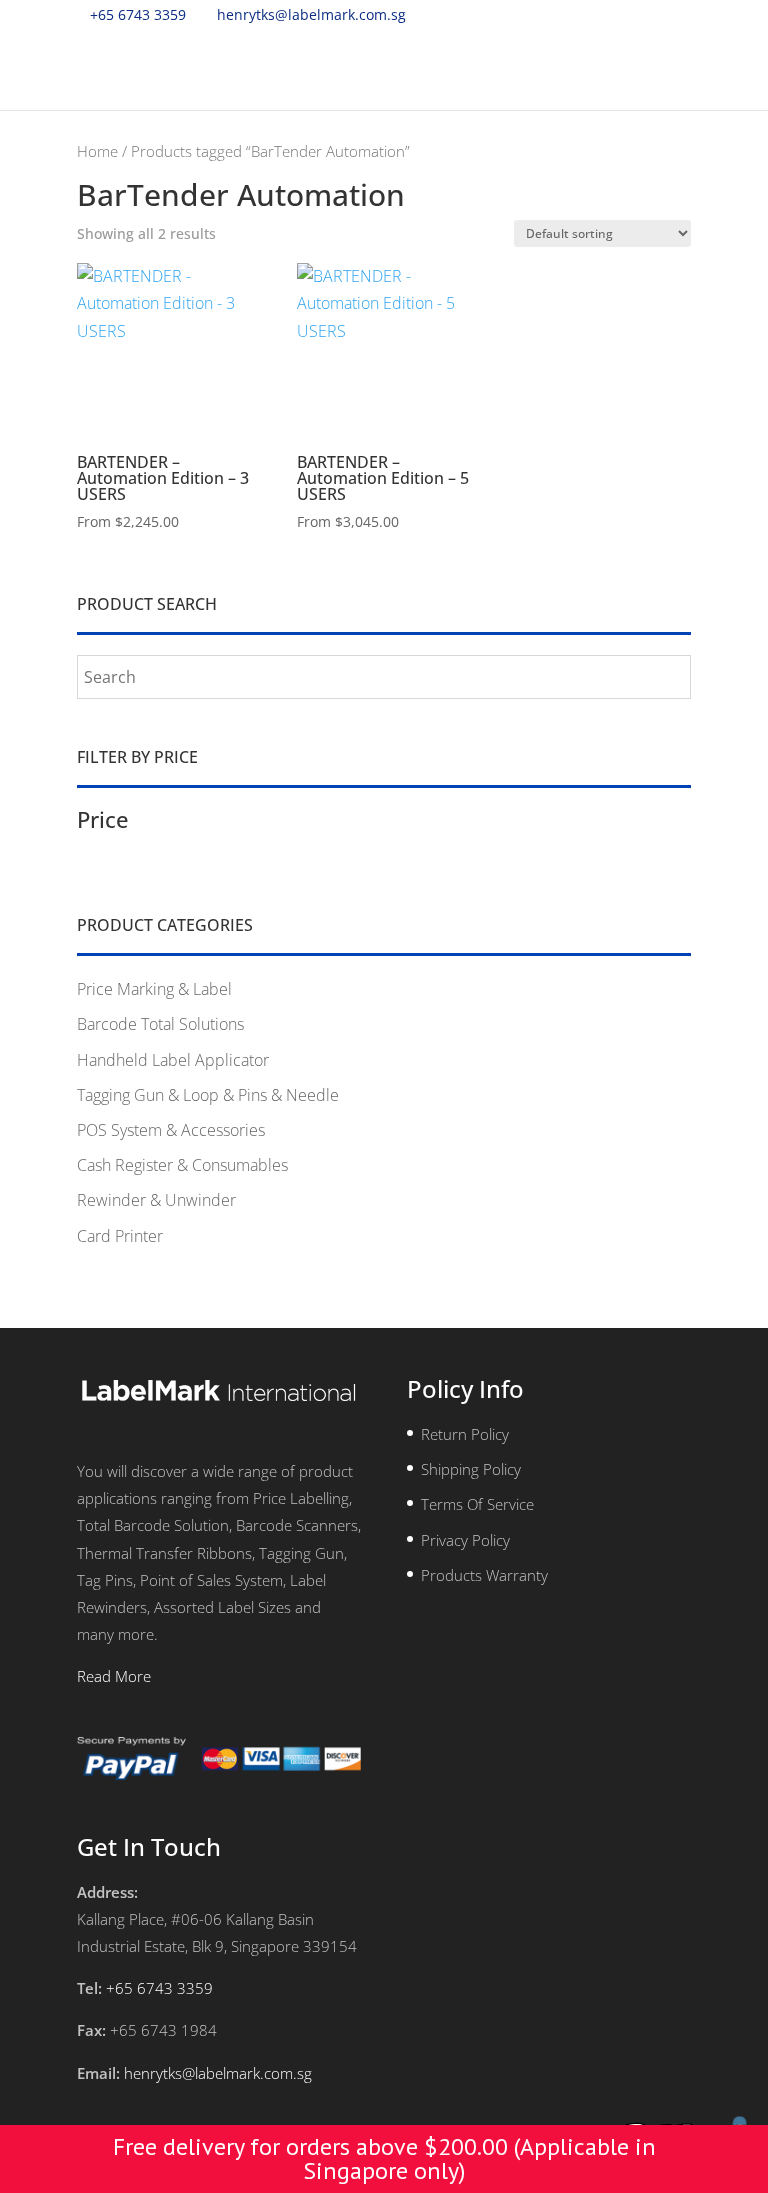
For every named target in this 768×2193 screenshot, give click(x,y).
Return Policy (465, 1434)
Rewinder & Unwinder (156, 1200)
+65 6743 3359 (138, 14)
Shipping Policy (471, 1469)
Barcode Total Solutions (160, 1024)
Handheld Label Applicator (173, 1060)
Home (97, 151)
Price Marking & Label (154, 989)
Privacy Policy (465, 1540)
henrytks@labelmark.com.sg (218, 2073)
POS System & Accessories (171, 1130)
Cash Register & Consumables (182, 1165)
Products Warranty (484, 1575)
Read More (114, 1676)
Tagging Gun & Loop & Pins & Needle (208, 1095)
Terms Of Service (477, 1504)
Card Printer (120, 1236)
